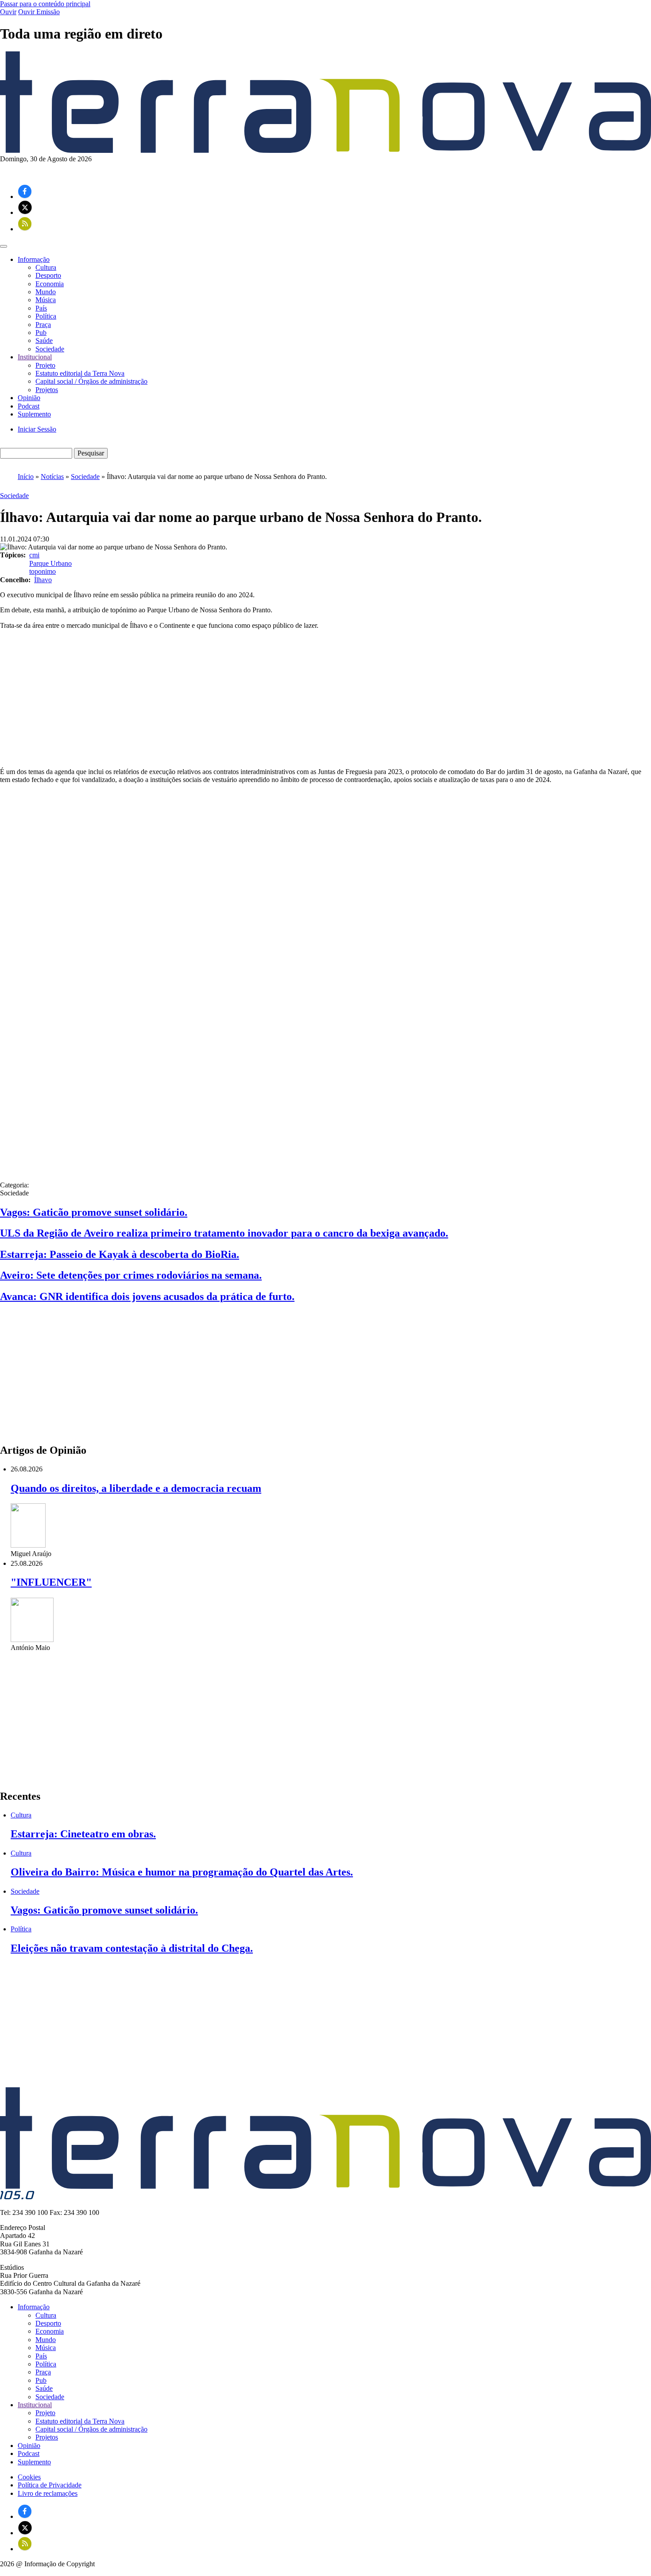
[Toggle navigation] (4, 246)
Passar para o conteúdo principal (45, 4)
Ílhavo (43, 580)
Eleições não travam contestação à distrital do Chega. (132, 1948)
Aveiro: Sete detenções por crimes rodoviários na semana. (131, 1275)
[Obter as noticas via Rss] (25, 229)
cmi (34, 555)
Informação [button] (34, 259)
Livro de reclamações (48, 2493)
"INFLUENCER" (51, 1582)
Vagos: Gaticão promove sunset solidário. (94, 1212)
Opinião (29, 398)
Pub (41, 333)
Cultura (46, 267)
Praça (43, 325)
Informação (34, 2307)
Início (26, 477)
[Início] (325, 150)
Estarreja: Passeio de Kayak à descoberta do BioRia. (120, 1254)
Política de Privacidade (50, 2485)
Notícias (52, 477)
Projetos (47, 390)
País (41, 308)
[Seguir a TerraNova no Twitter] (25, 212)
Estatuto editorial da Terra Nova (80, 373)
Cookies (29, 2477)
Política (46, 316)
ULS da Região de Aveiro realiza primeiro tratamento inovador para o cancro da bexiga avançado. (224, 1233)
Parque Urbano (50, 563)
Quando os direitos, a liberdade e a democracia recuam (136, 1488)
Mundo (46, 292)
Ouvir (8, 12)
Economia (50, 284)
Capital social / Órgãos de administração (91, 381)
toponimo (43, 571)
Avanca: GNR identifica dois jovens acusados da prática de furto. (147, 1296)
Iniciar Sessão (37, 429)
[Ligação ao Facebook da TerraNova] (25, 197)
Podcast (29, 406)
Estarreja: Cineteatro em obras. (83, 1834)
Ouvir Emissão (39, 12)
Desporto (48, 275)
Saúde (44, 340)
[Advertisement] (325, 699)
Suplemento (34, 414)
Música (46, 300)
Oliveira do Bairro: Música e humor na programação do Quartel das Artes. (182, 1872)
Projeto (45, 365)
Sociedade (50, 349)
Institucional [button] (35, 357)
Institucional (35, 2405)
